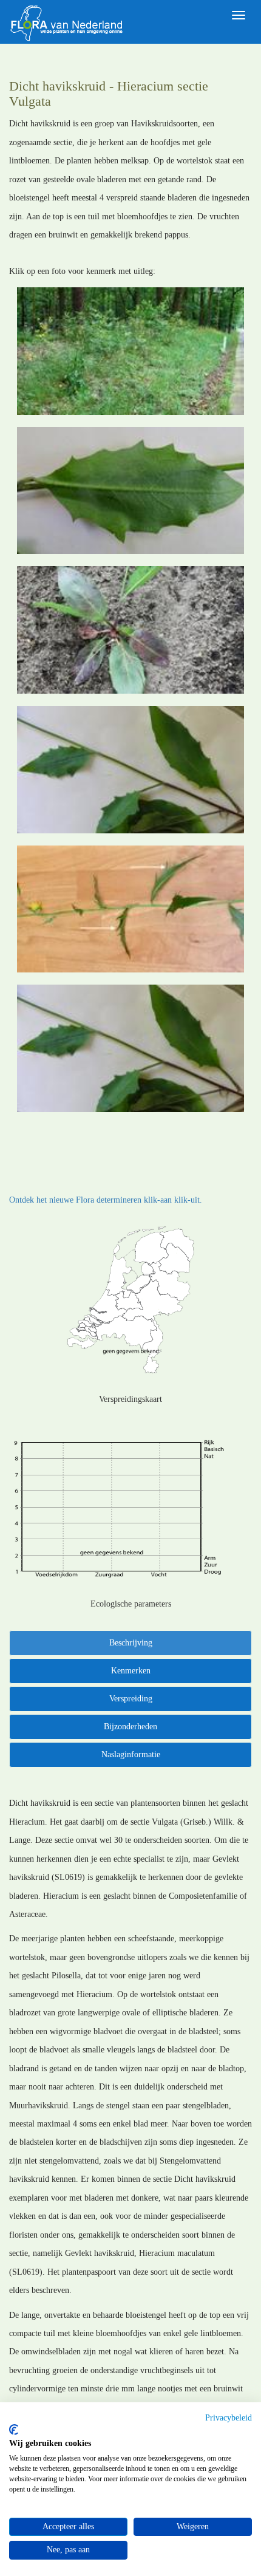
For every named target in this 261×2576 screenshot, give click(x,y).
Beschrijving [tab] (131, 1643)
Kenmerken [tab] (131, 1671)
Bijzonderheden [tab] (130, 1727)
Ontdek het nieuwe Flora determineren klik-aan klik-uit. (106, 1200)
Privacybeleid (229, 2418)
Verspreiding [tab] (131, 1699)
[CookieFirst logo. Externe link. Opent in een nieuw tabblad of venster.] (14, 2430)
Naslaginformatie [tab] (131, 1754)
